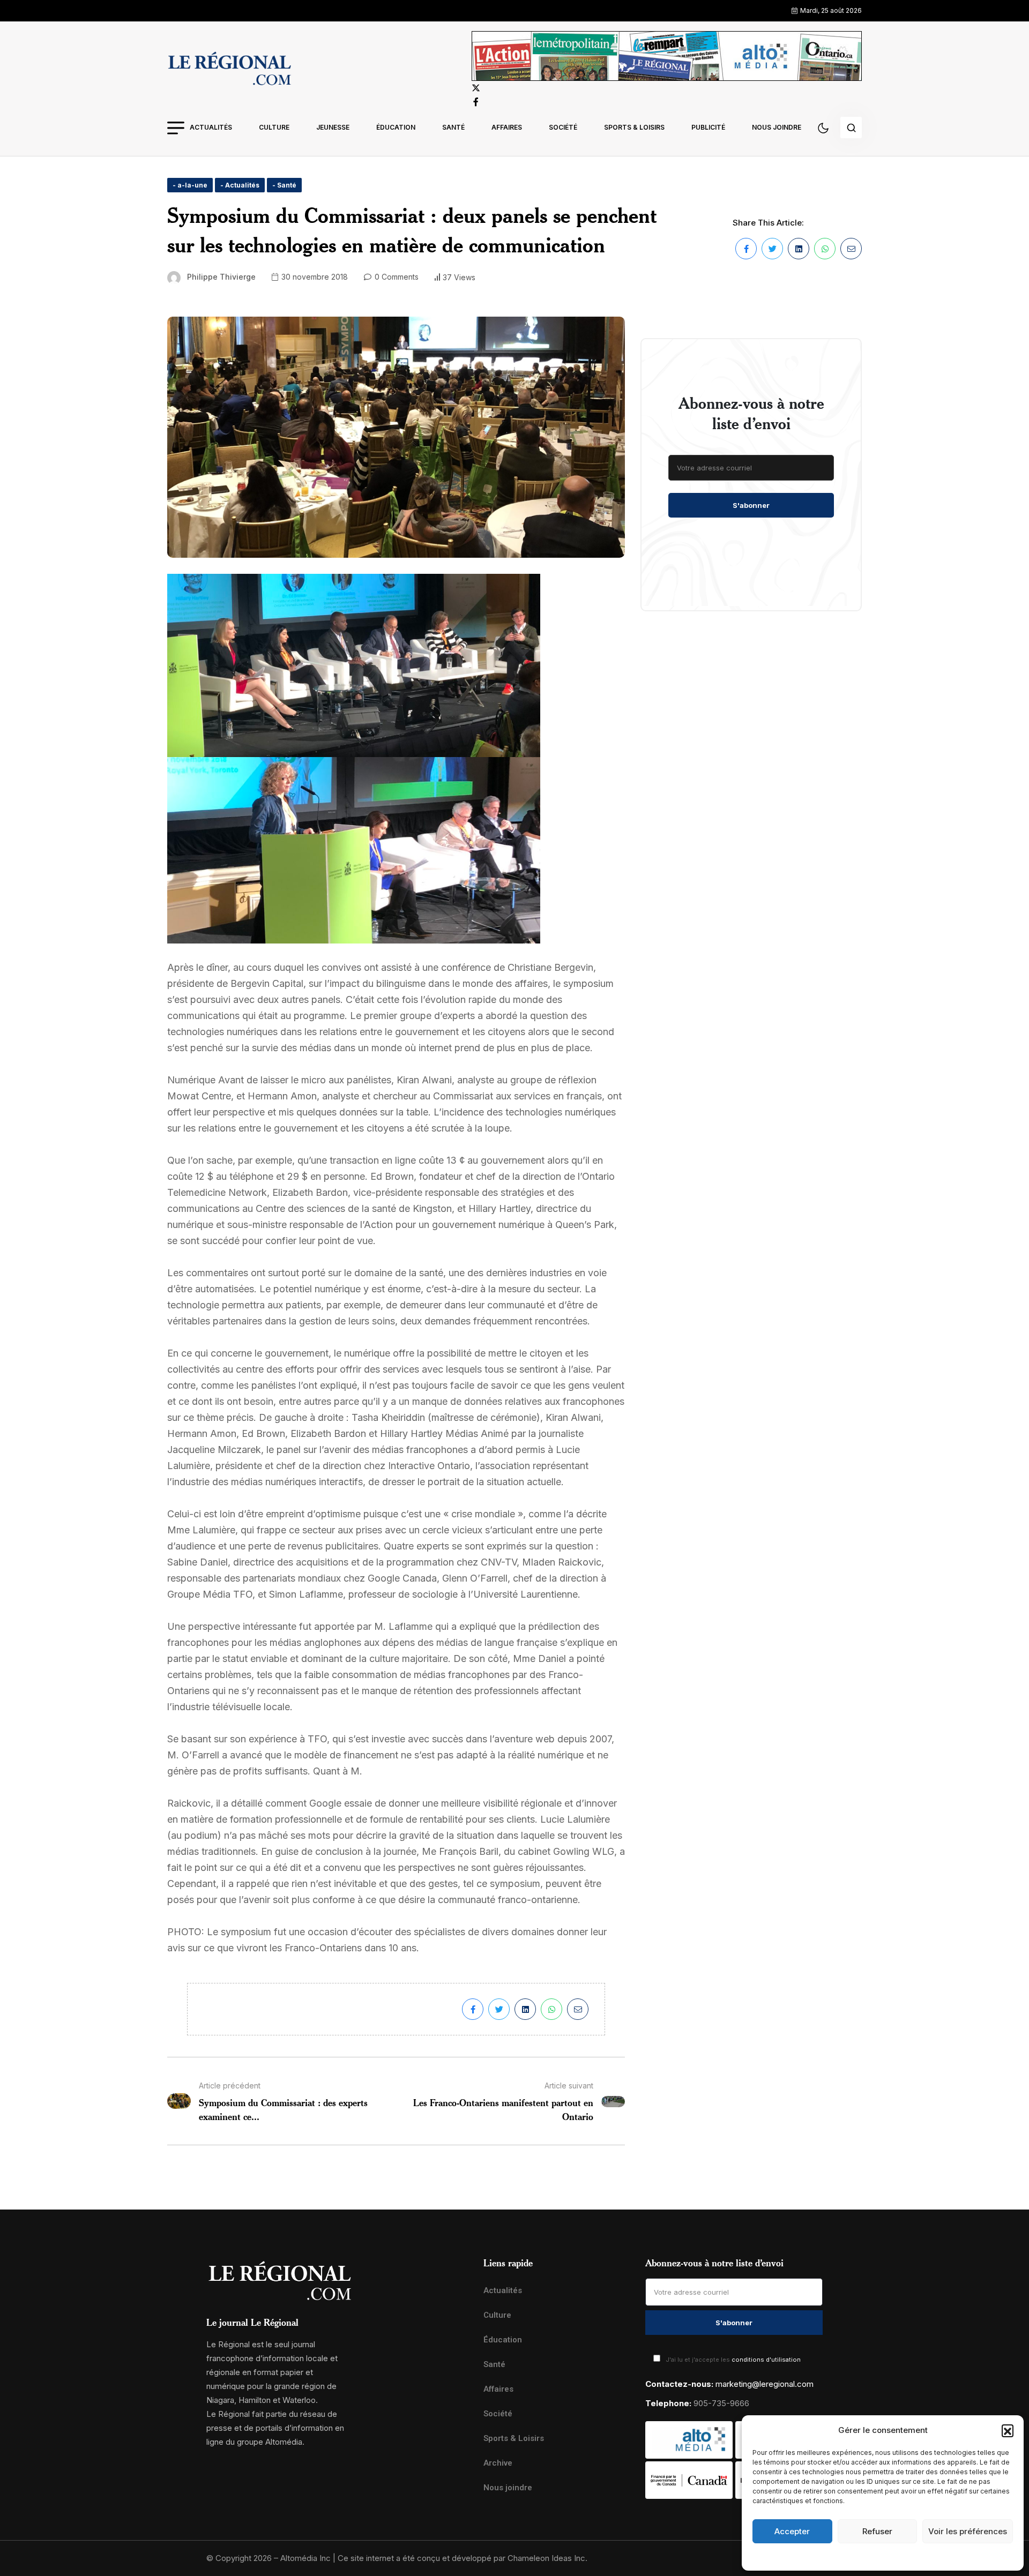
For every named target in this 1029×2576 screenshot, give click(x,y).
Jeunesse (333, 127)
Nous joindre (777, 127)
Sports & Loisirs (634, 127)
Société (563, 127)
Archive (498, 2463)
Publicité (708, 127)
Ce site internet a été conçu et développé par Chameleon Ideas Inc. (463, 2558)
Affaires (507, 127)
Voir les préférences (968, 2531)
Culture (274, 127)
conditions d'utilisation (766, 2360)
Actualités (211, 127)
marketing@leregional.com (765, 2384)
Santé (453, 127)
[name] (229, 70)
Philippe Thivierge (221, 277)
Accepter (792, 2531)
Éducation (396, 127)
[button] (1008, 2430)
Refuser (877, 2531)
